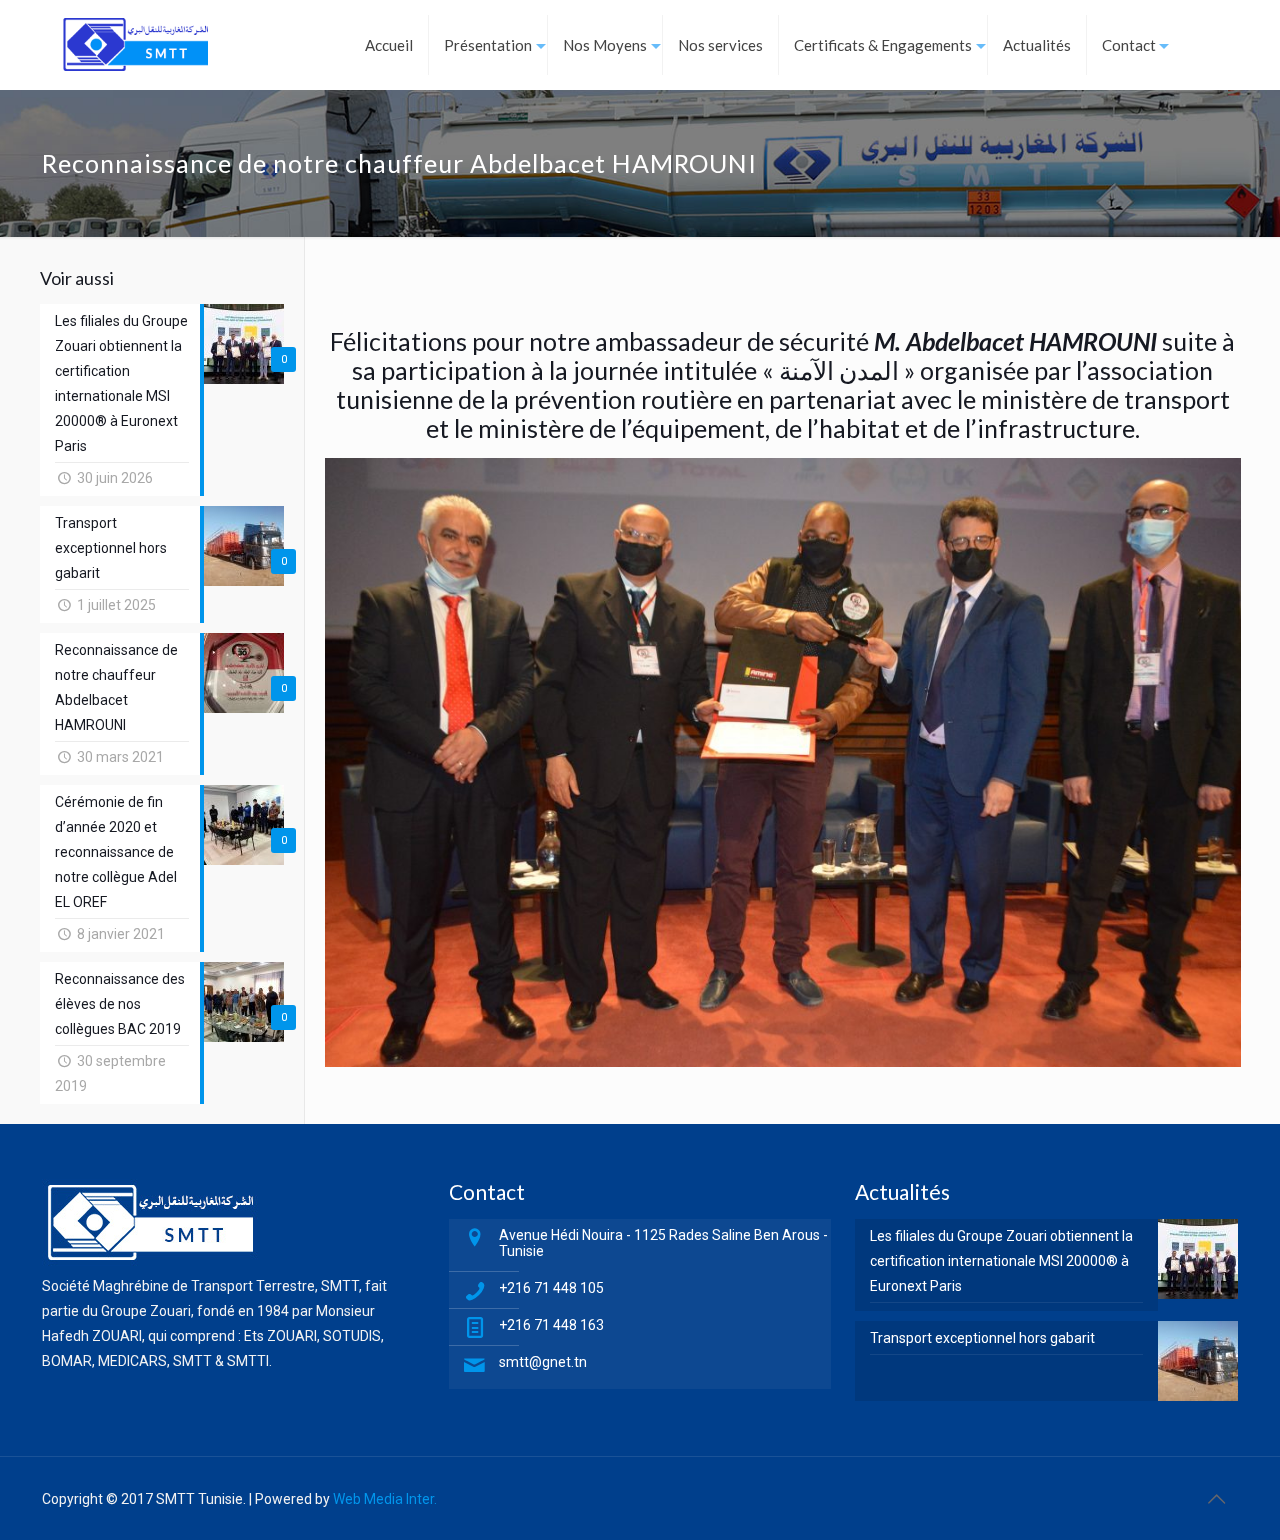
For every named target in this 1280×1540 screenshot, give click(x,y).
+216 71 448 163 (551, 1325)
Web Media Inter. (385, 1499)
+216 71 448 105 (551, 1288)
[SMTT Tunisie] (136, 45)
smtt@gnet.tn (543, 1362)
